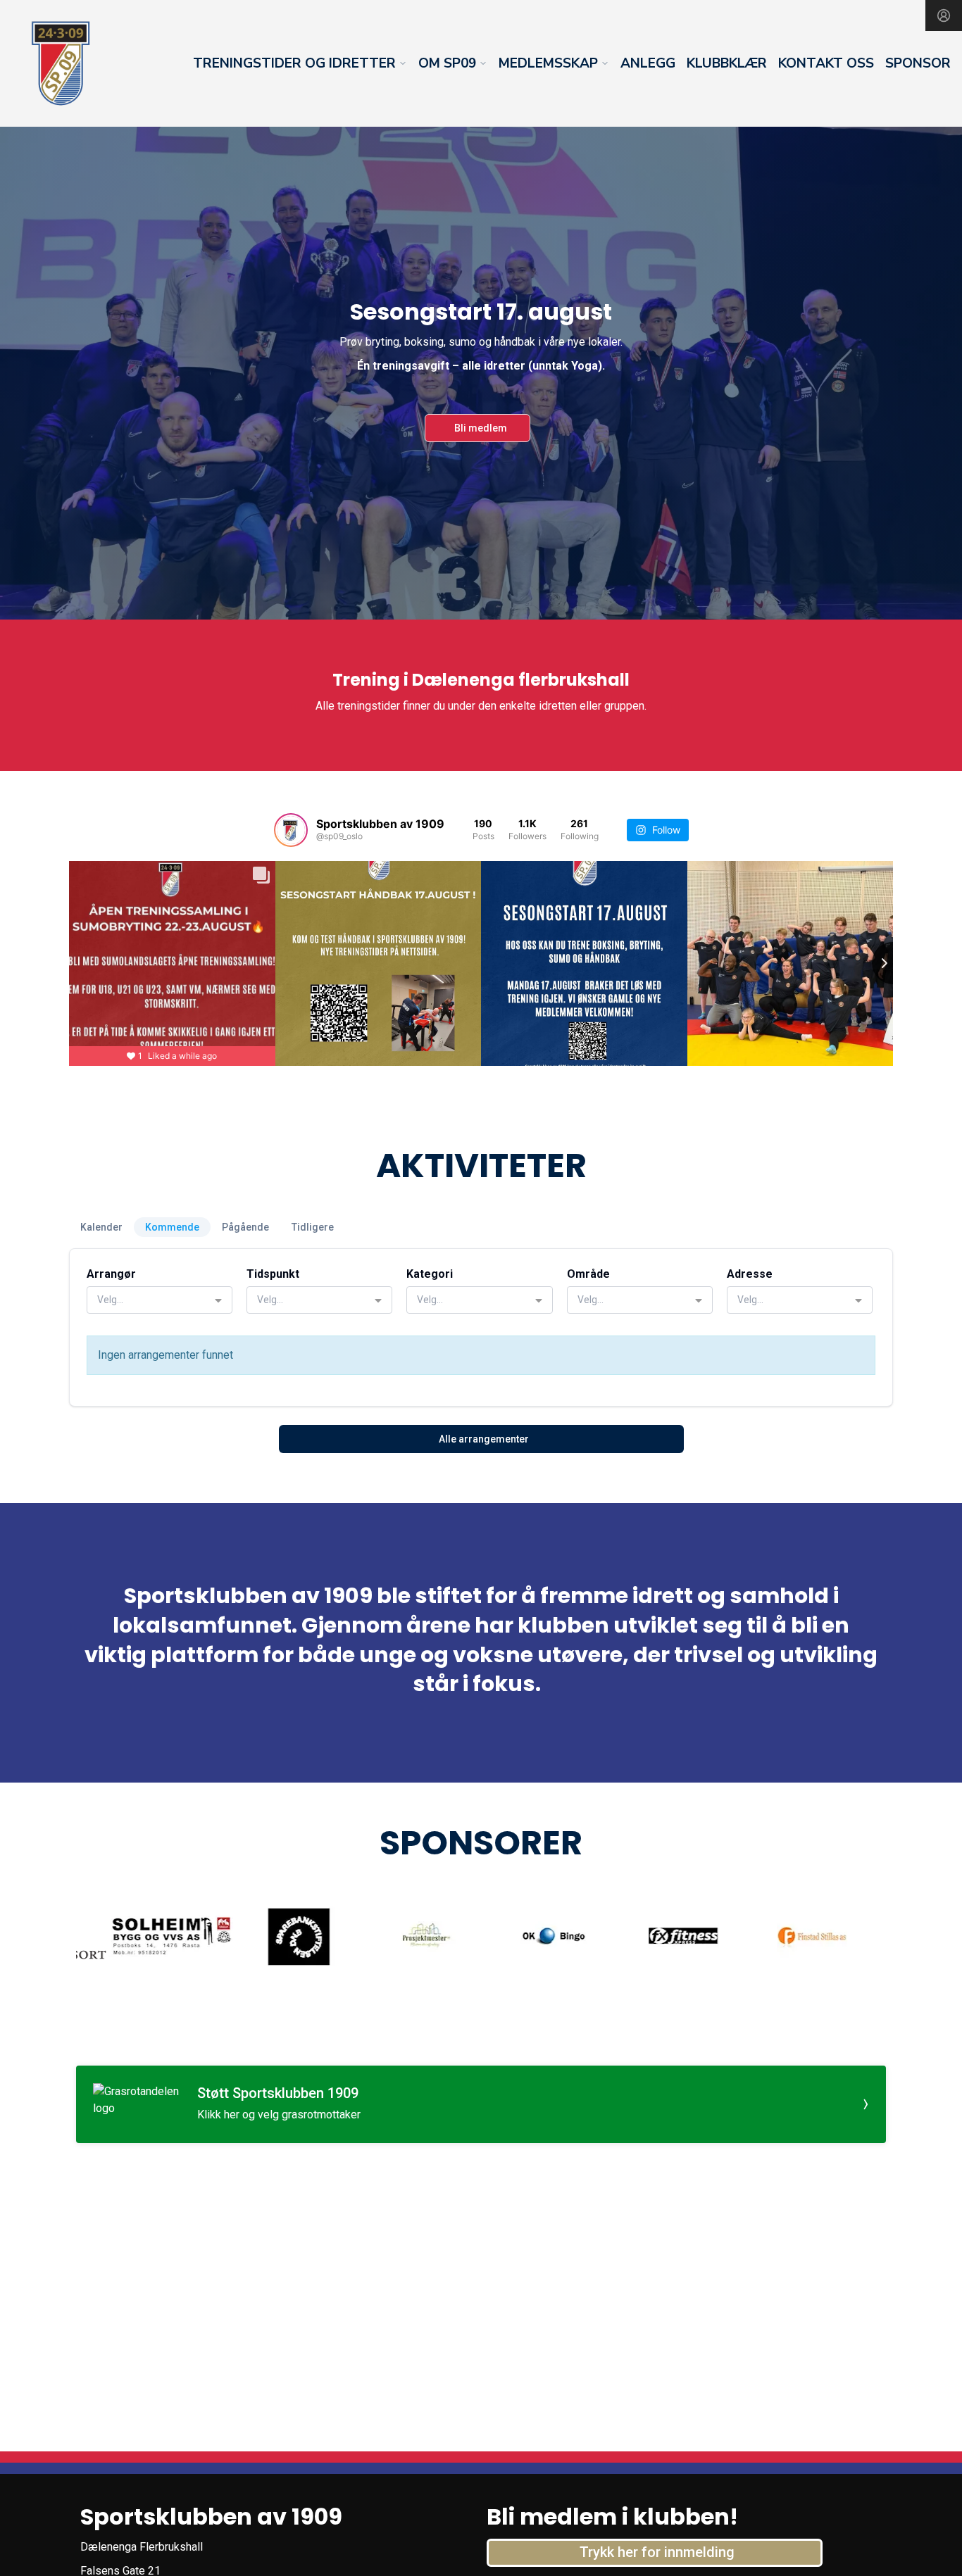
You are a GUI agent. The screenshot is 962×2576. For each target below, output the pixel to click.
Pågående (245, 1227)
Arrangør (111, 1274)
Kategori (430, 1274)
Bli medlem (481, 428)
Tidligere (313, 1227)
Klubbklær (727, 63)
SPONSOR (918, 63)
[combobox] (160, 1300)
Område (588, 1274)
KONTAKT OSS (826, 63)
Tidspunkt (273, 1274)
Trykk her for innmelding (657, 2552)
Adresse (750, 1274)
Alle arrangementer (484, 1439)
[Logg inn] (944, 15)
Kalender (101, 1227)
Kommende (172, 1227)
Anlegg (648, 63)
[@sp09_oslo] (291, 830)
